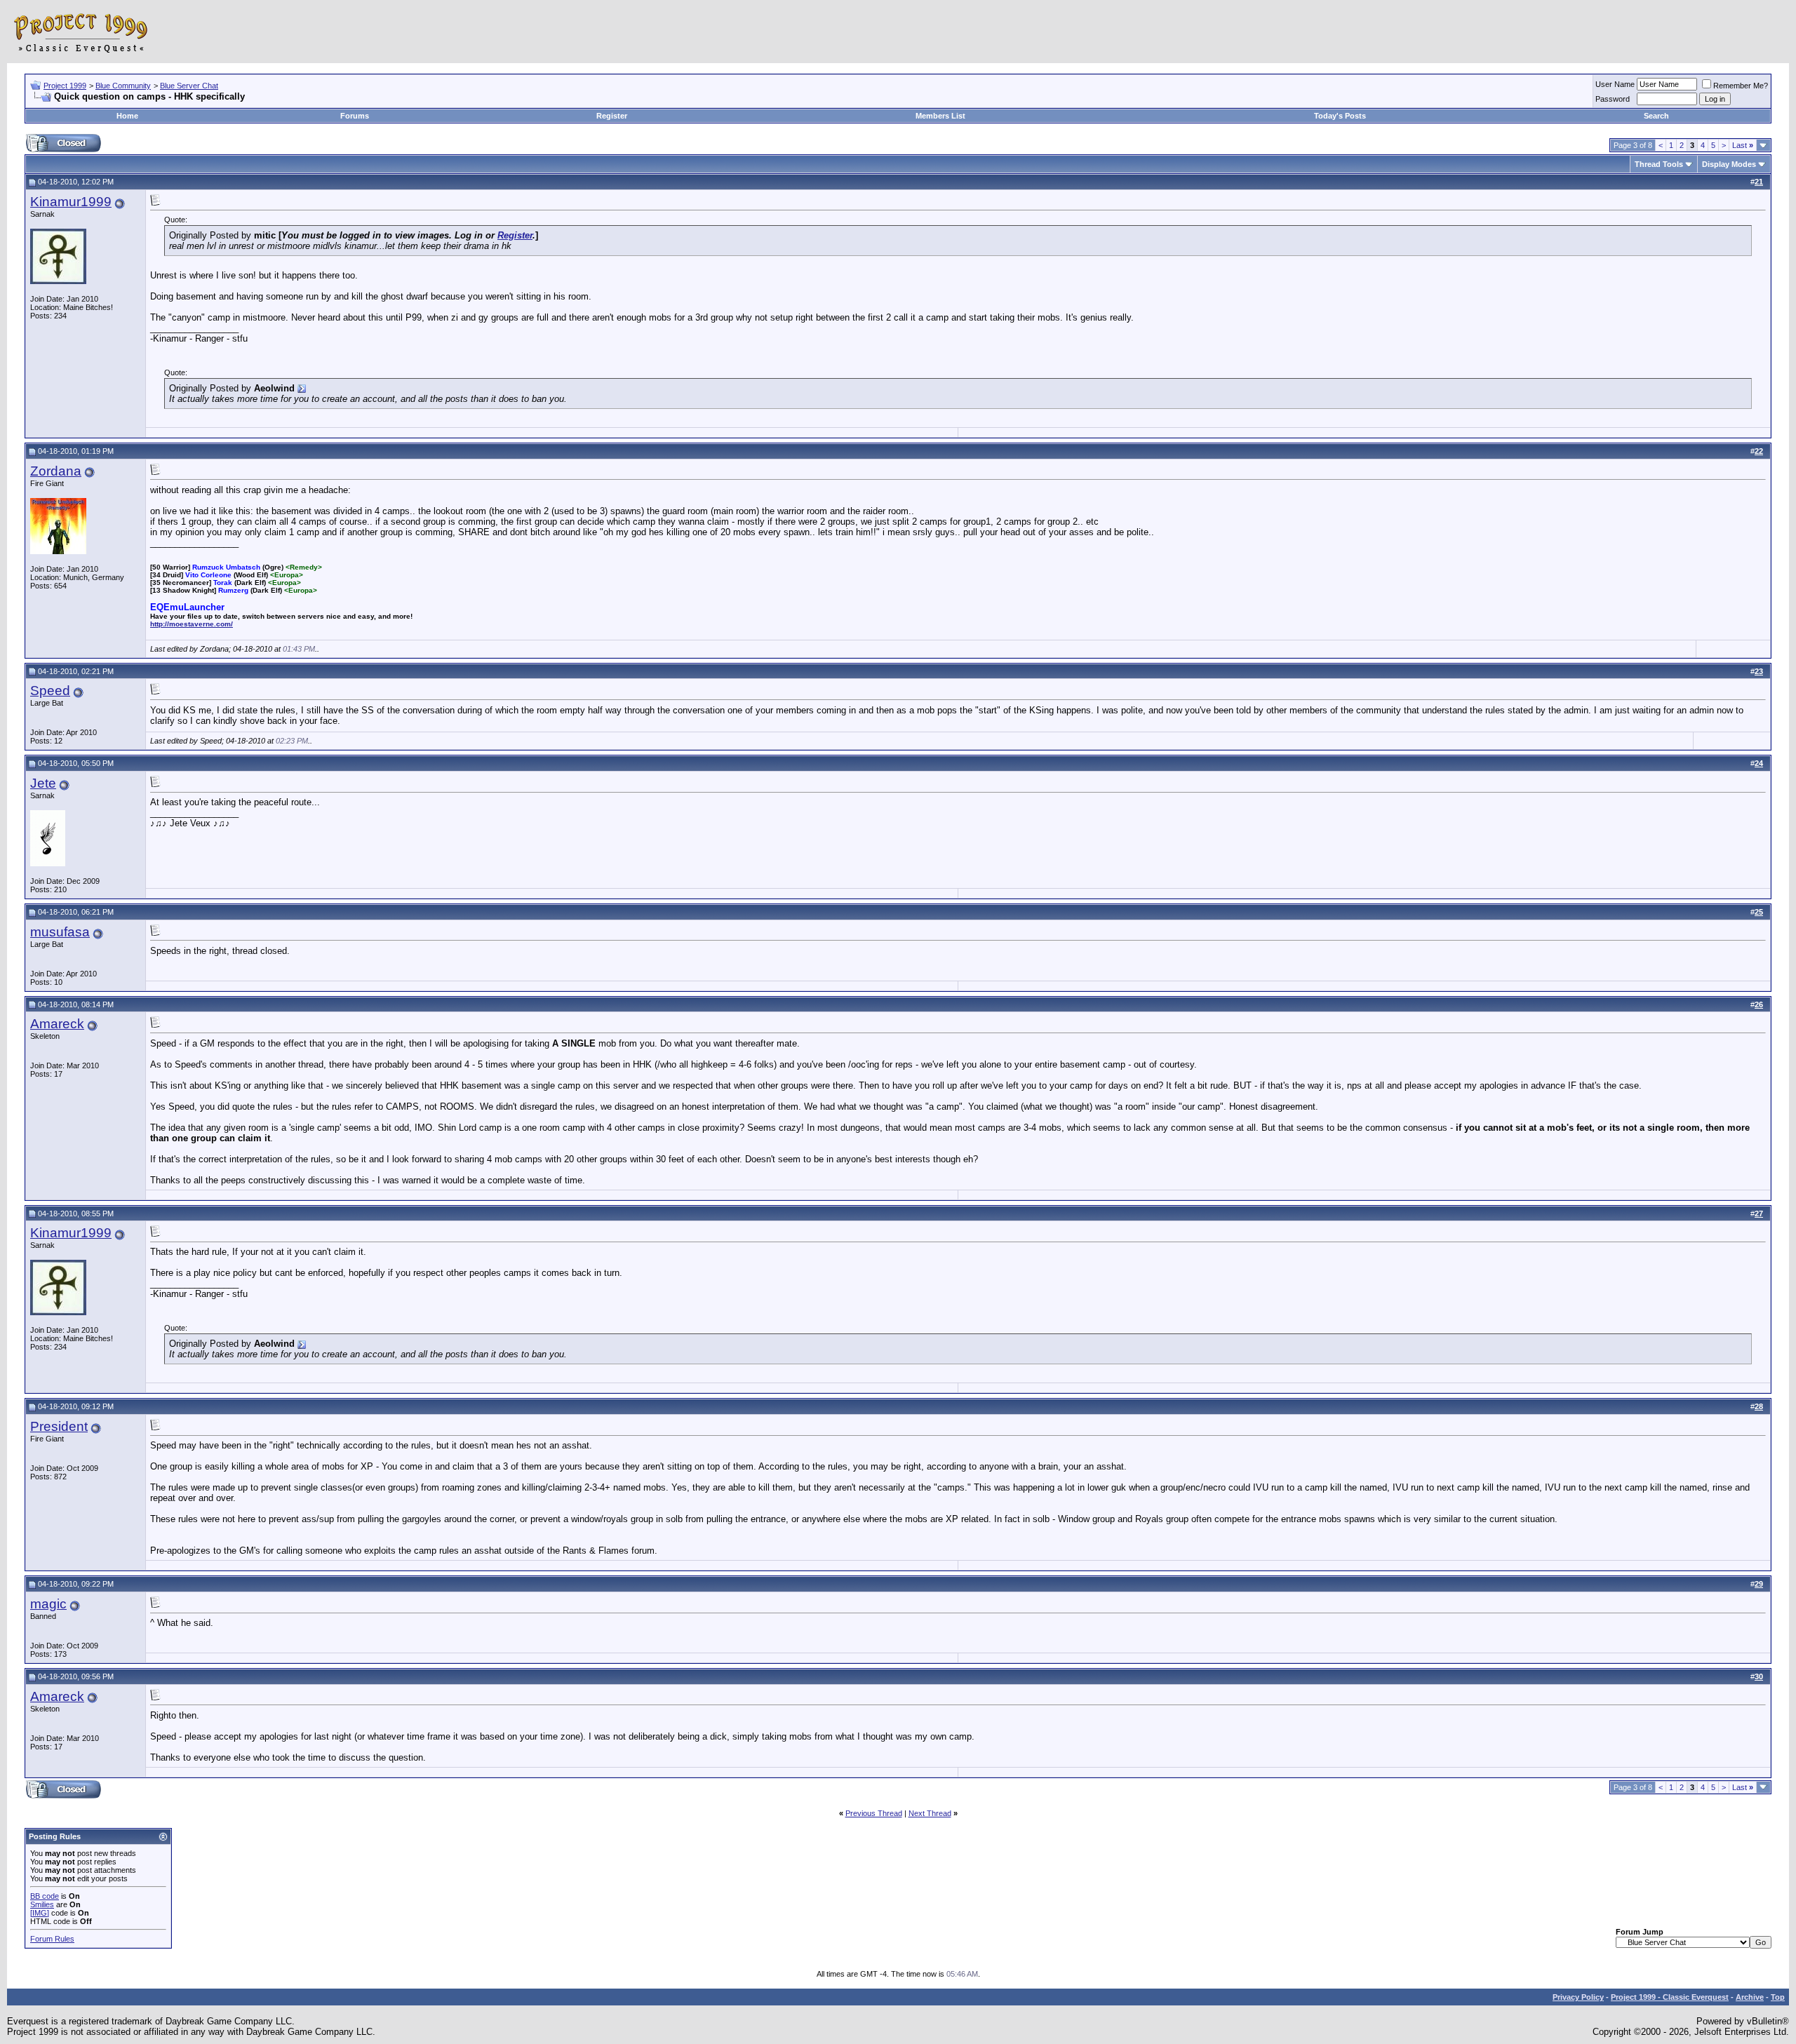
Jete (43, 783)
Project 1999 (65, 86)
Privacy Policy (1578, 1997)
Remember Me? (1741, 86)
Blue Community (123, 86)
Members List (940, 116)
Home (127, 116)
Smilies (42, 1904)
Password (1613, 99)
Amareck (57, 1024)
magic (48, 1604)
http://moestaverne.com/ (192, 624)
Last (1743, 145)
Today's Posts (1340, 116)
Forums (355, 116)
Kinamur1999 (71, 202)
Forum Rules (52, 1939)
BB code (45, 1896)
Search (1656, 116)
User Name (1615, 84)
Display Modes (1729, 164)
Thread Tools (1659, 164)
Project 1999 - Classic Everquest (1670, 1997)
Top (1778, 1997)
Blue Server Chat (189, 86)
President (59, 1426)
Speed (50, 691)
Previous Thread (874, 1813)
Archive (1750, 1997)
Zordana (56, 471)
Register (612, 116)
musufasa (60, 932)
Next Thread (930, 1813)
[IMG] (40, 1913)
